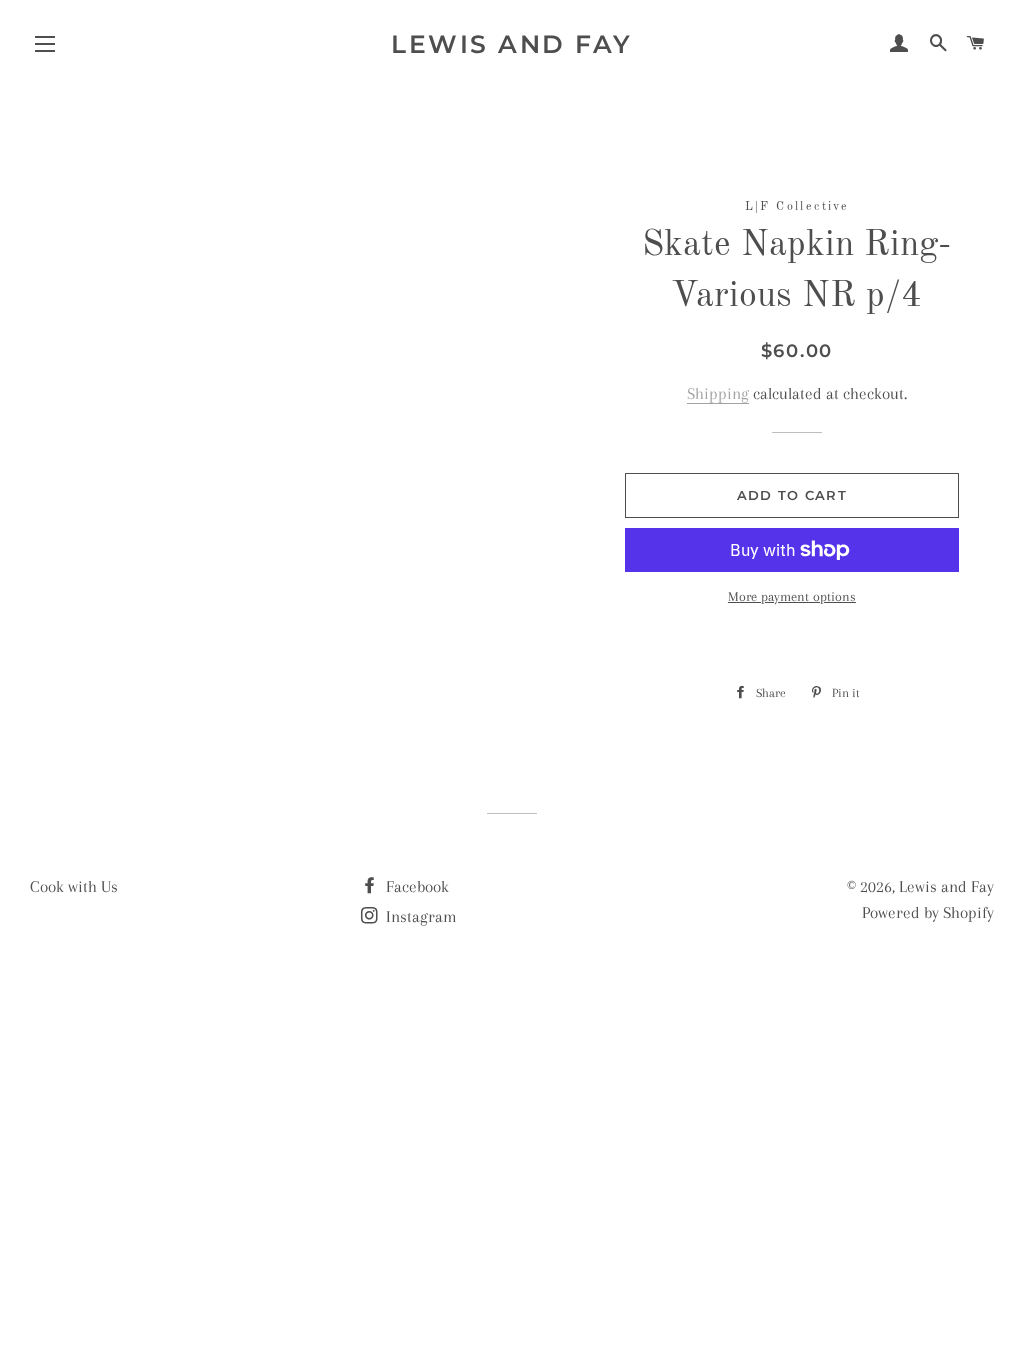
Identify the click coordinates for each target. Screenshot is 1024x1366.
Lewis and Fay (512, 44)
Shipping (718, 393)
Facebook (415, 886)
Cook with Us (74, 886)
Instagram (419, 916)
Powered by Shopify (928, 912)
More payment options (792, 596)
